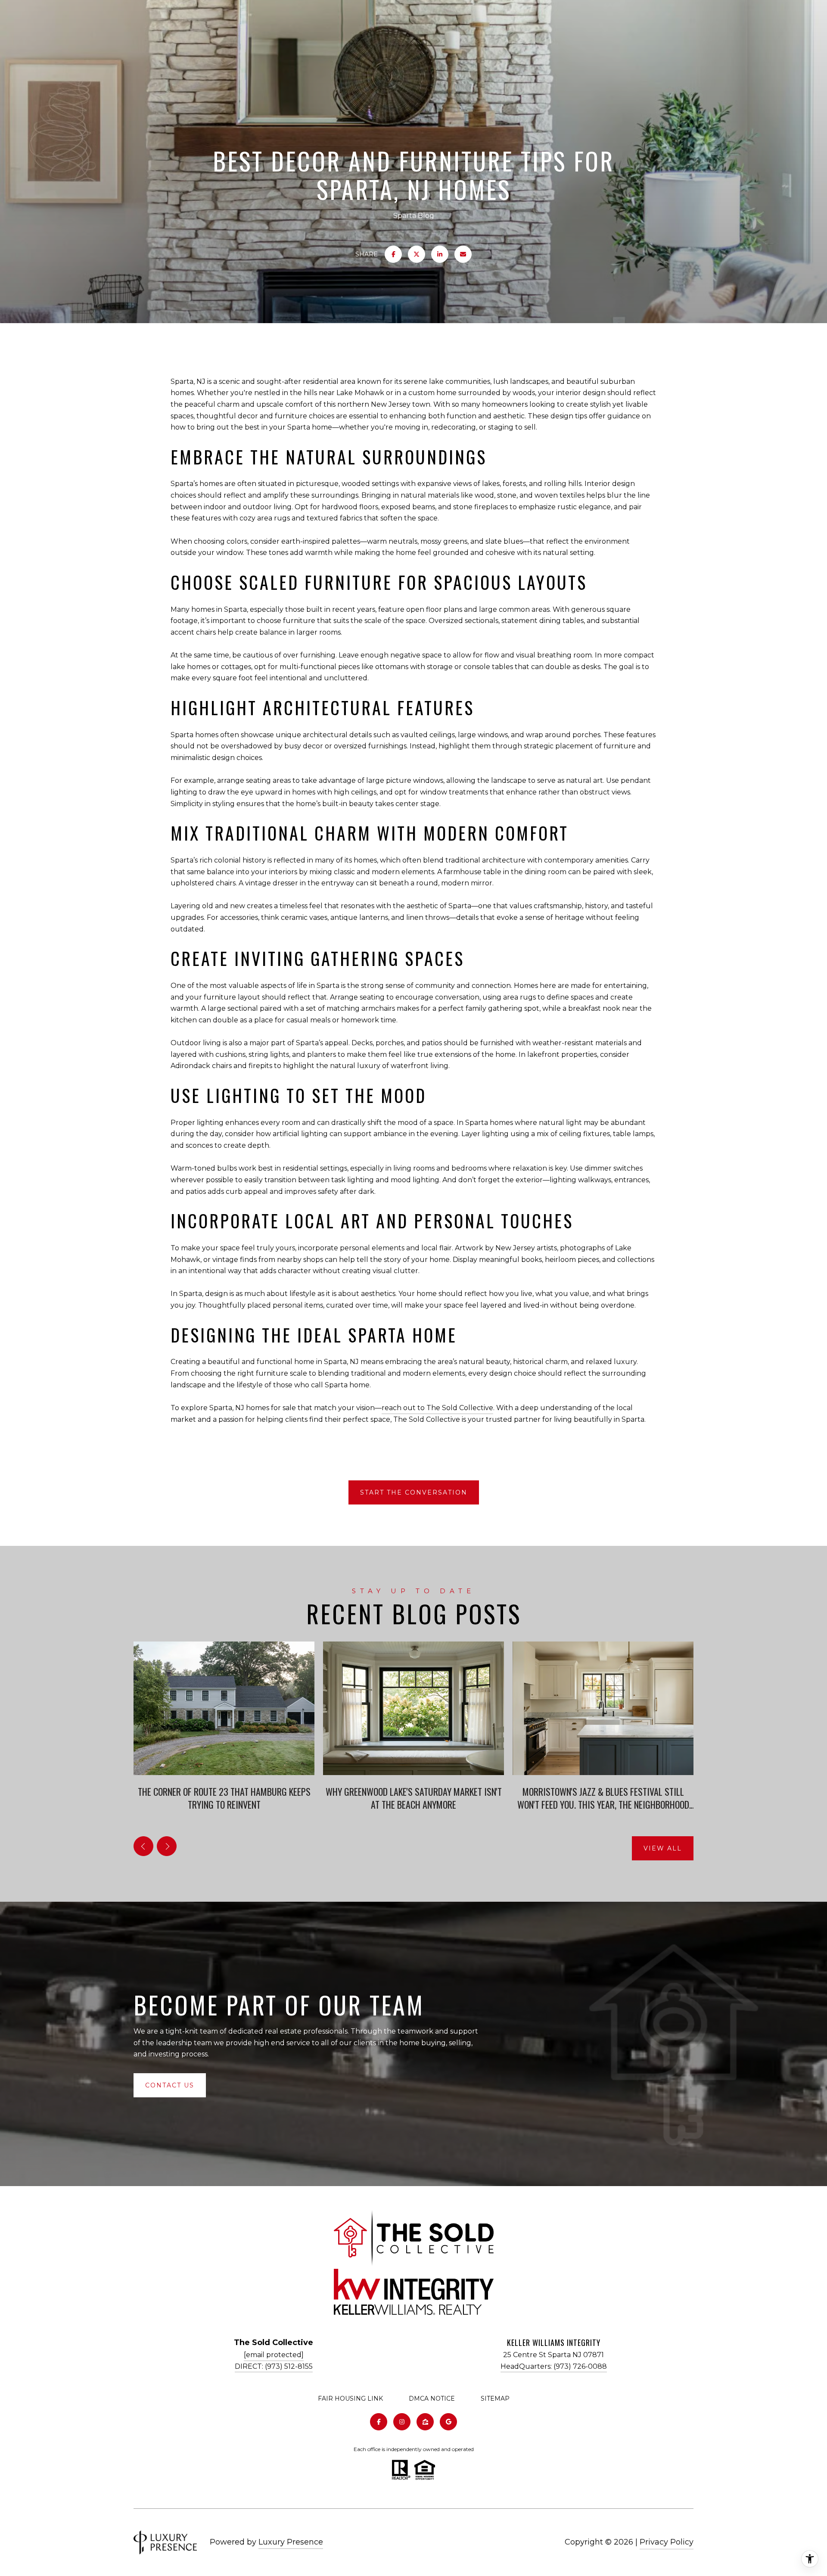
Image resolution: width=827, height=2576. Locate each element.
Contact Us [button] (170, 2085)
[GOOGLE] (448, 2422)
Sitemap (495, 2398)
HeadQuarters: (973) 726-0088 (554, 2366)
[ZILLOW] (425, 2422)
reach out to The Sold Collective (437, 1408)
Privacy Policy (667, 2542)
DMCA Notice (432, 2398)
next (167, 1846)
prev (143, 1846)
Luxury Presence (291, 2542)
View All (663, 1848)
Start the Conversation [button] (414, 1492)
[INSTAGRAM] (402, 2422)
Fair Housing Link (350, 2398)
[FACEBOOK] (379, 2422)
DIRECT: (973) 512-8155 (274, 2366)
